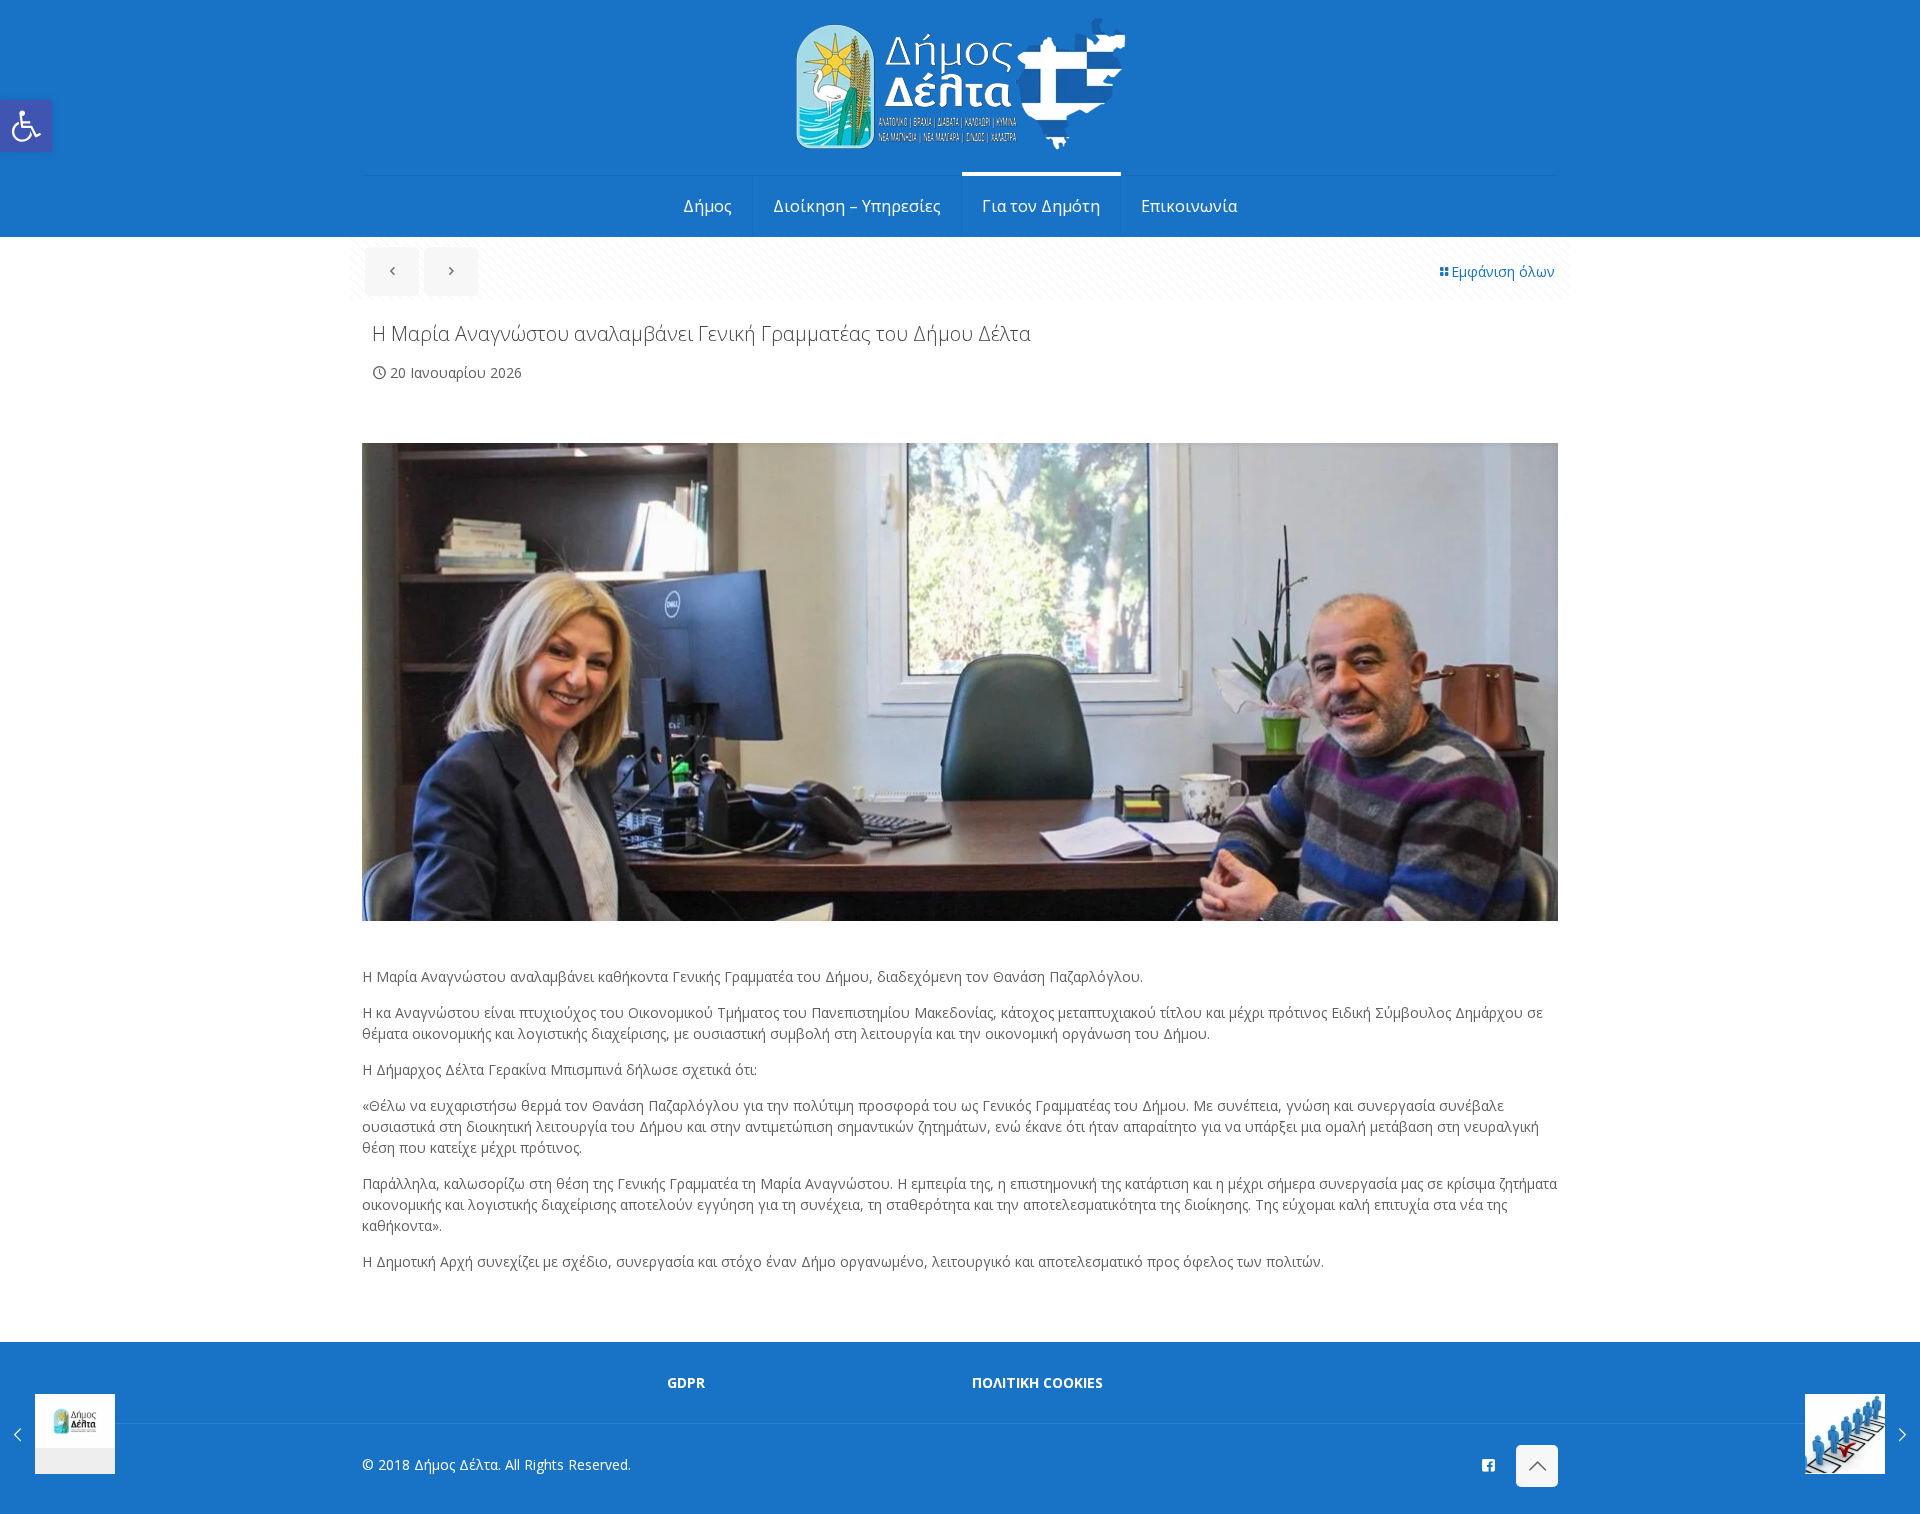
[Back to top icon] (1537, 1466)
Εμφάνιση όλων (1503, 271)
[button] (26, 126)
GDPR (686, 1382)
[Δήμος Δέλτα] (960, 87)
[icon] (1488, 1464)
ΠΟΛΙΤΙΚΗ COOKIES (1037, 1382)
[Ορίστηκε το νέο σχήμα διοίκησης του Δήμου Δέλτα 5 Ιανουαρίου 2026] (57, 1434)
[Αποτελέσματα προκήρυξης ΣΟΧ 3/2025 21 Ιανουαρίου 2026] (1862, 1434)
